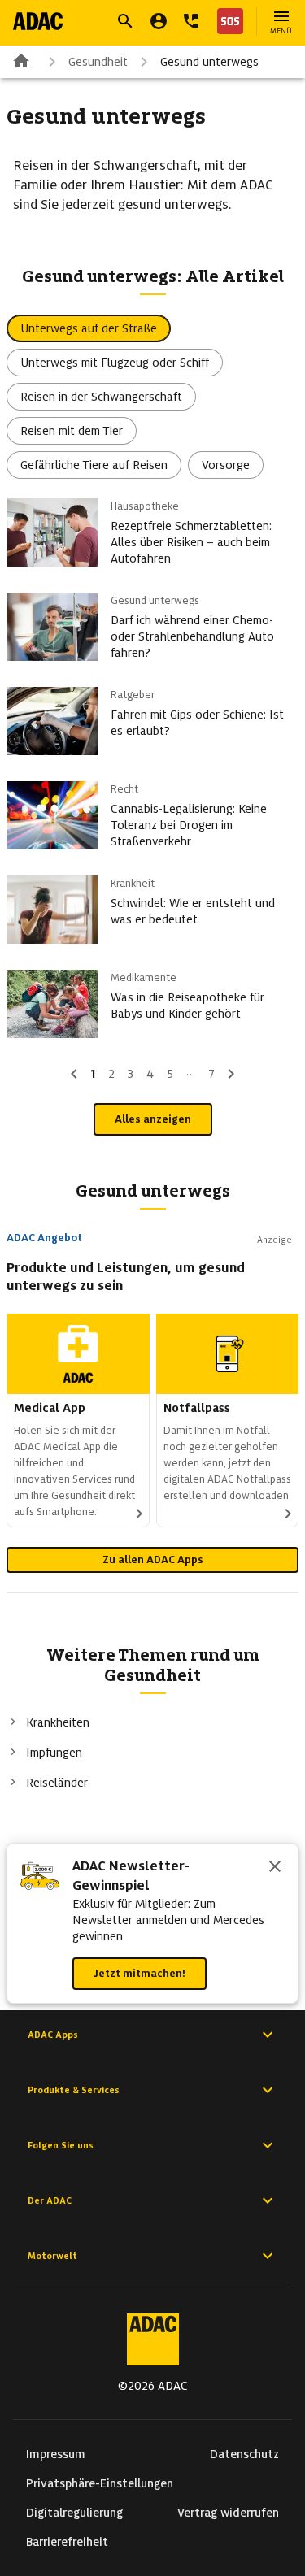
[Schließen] (275, 1868)
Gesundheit (98, 62)
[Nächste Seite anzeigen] (231, 1074)
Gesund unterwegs (209, 62)
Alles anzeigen (153, 1119)
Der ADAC (50, 2200)
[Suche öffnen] (125, 21)
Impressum (56, 2454)
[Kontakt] (191, 21)
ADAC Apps (53, 2035)
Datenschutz (244, 2454)
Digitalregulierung (74, 2513)
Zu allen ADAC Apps (153, 1560)
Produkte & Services (74, 2090)
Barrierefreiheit (67, 2542)
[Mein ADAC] (159, 21)
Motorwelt (52, 2256)
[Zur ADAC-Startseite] (38, 21)
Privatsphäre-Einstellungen (100, 2483)
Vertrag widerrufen (228, 2513)
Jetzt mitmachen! (139, 1973)
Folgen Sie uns (61, 2145)
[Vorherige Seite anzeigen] (74, 1074)
